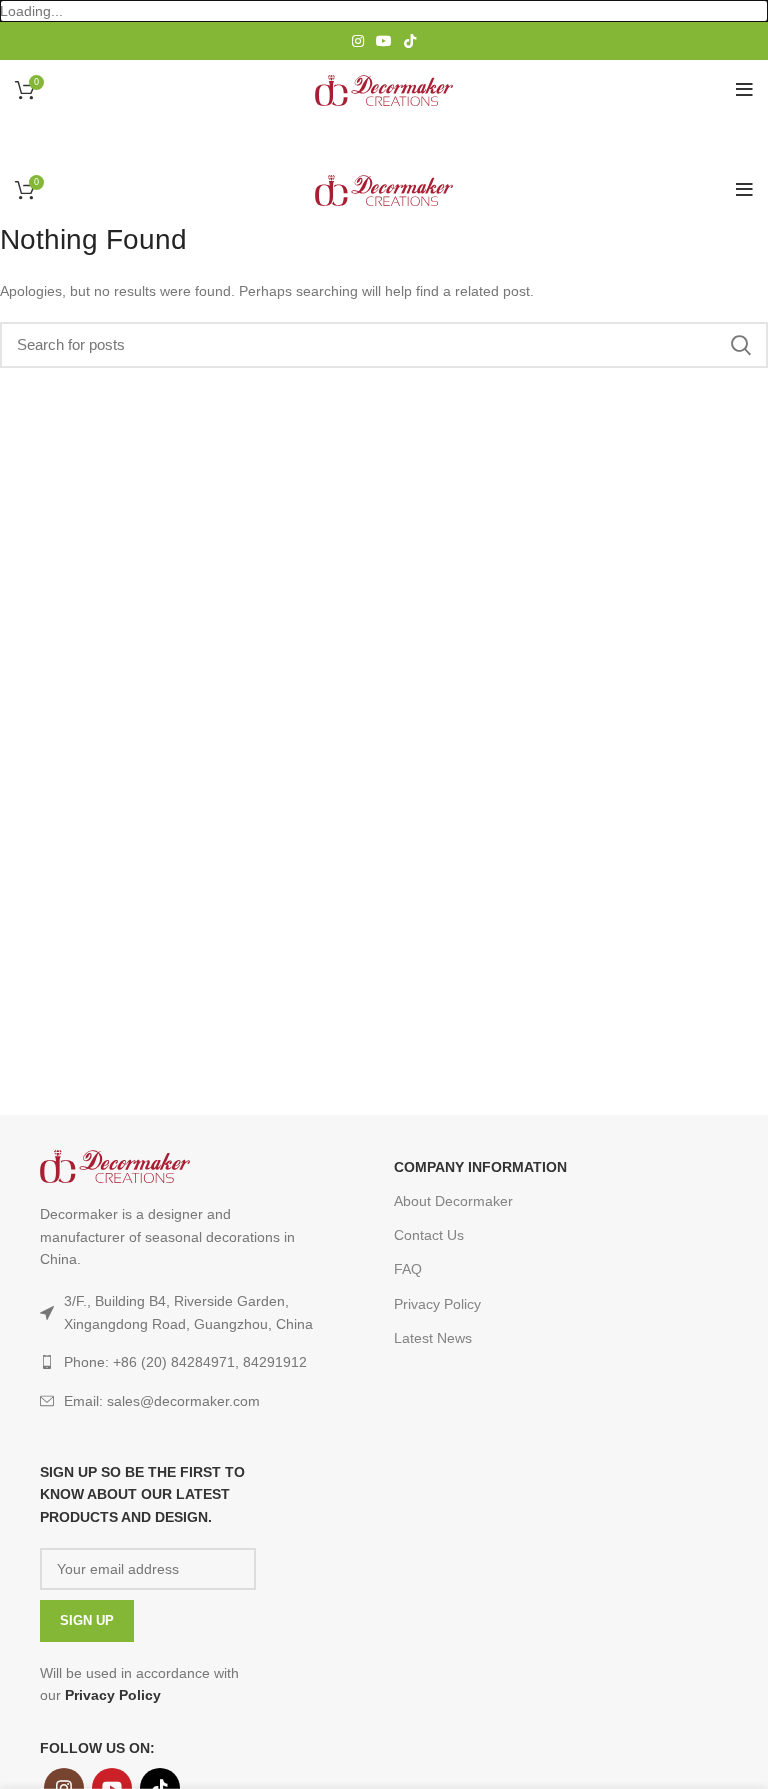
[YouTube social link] (384, 41)
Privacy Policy (437, 1304)
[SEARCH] (741, 345)
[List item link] (180, 1401)
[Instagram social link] (358, 41)
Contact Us (429, 1235)
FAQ (408, 1269)
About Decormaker (453, 1201)
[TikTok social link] (410, 41)
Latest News (433, 1338)
